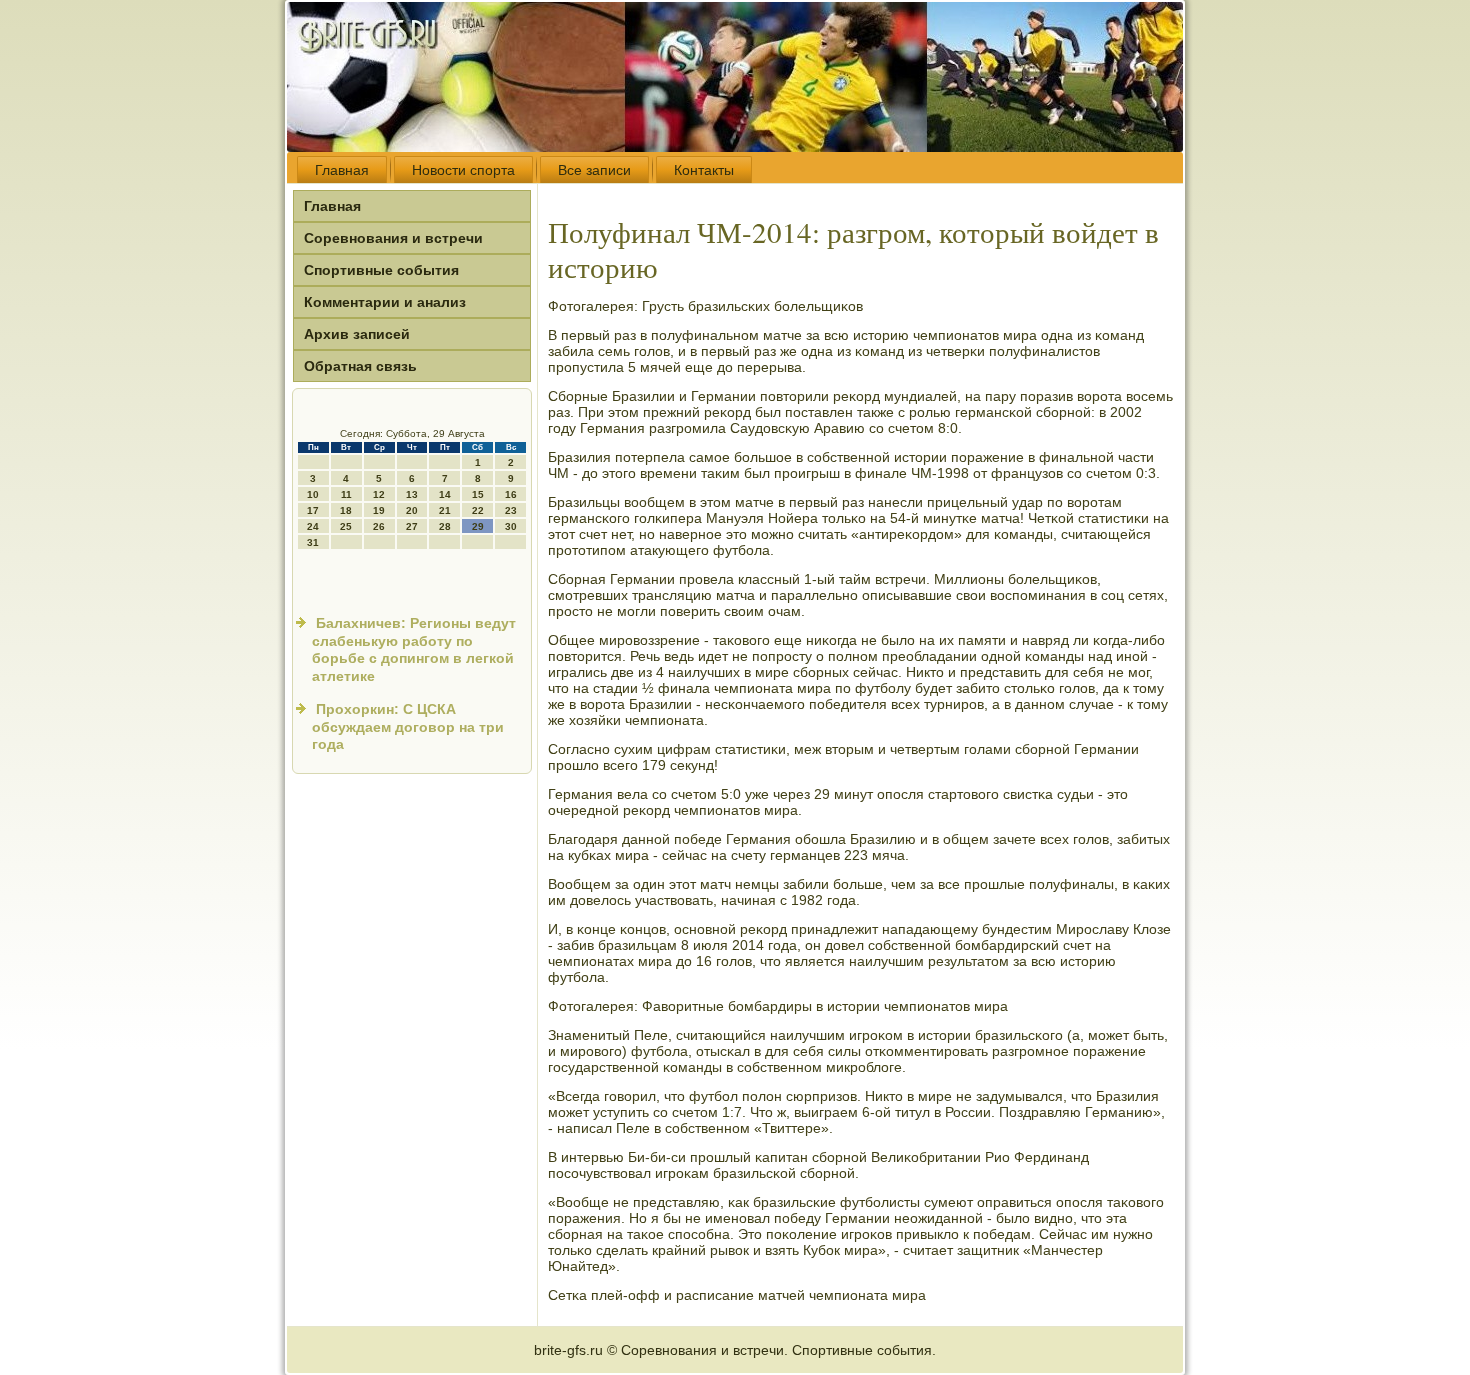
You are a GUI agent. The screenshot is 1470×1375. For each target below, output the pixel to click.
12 (379, 494)
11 (346, 494)
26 (379, 526)
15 (478, 494)
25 (346, 526)
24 (313, 526)
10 (313, 494)
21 (445, 510)
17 (313, 510)
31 (313, 542)
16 (511, 494)
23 (511, 510)
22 (478, 510)
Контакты (704, 170)
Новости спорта (463, 170)
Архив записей (357, 334)
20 (412, 510)
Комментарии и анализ (385, 302)
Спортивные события (381, 270)
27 (412, 526)
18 (346, 510)
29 (478, 526)
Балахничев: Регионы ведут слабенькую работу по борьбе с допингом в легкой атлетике (414, 649)
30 (511, 526)
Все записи (594, 170)
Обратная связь (360, 366)
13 (412, 494)
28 (445, 526)
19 (379, 510)
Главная (342, 170)
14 (445, 494)
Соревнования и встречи (393, 238)
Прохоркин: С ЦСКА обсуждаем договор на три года (408, 726)
